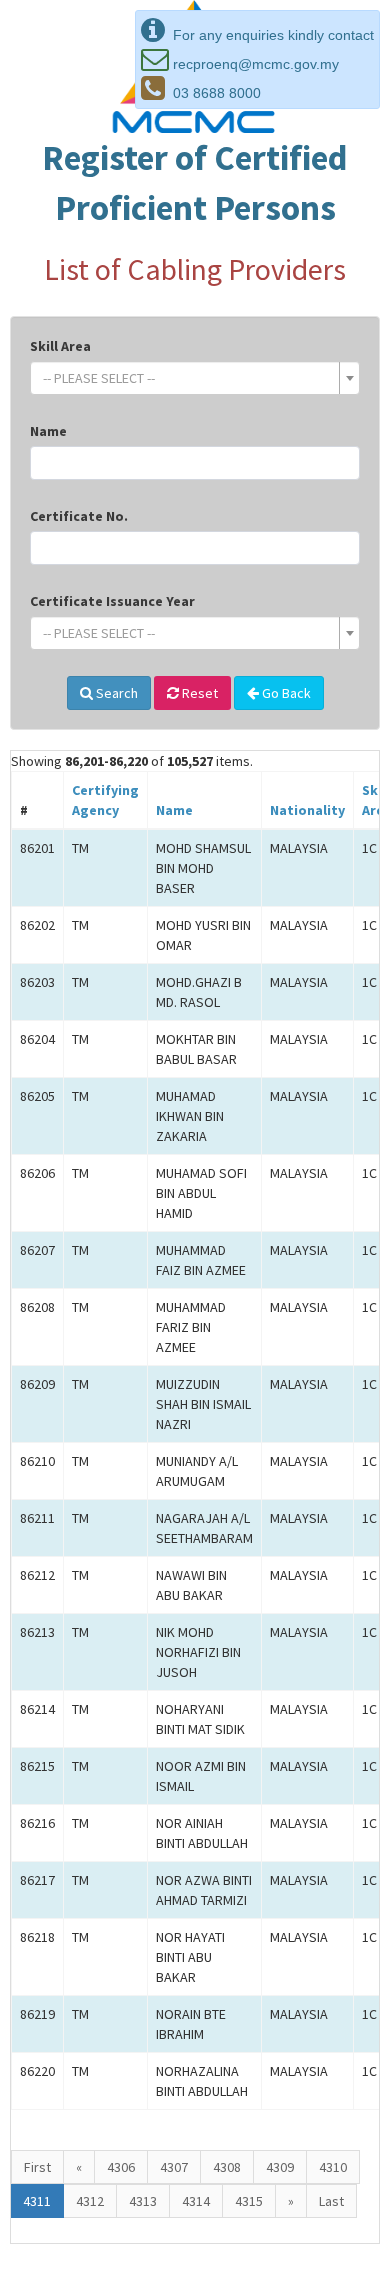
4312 (90, 2201)
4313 (143, 2201)
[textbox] (189, 378)
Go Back (285, 693)
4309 (280, 2167)
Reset (198, 693)
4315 (249, 2201)
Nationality (307, 810)
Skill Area (60, 346)
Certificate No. (79, 516)
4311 (37, 2201)
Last (331, 2201)
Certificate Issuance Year (112, 601)
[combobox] (195, 378)
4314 (196, 2201)
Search (115, 693)
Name (48, 431)
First (37, 2167)
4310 (333, 2167)
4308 (227, 2167)
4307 (174, 2167)
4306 (121, 2167)
